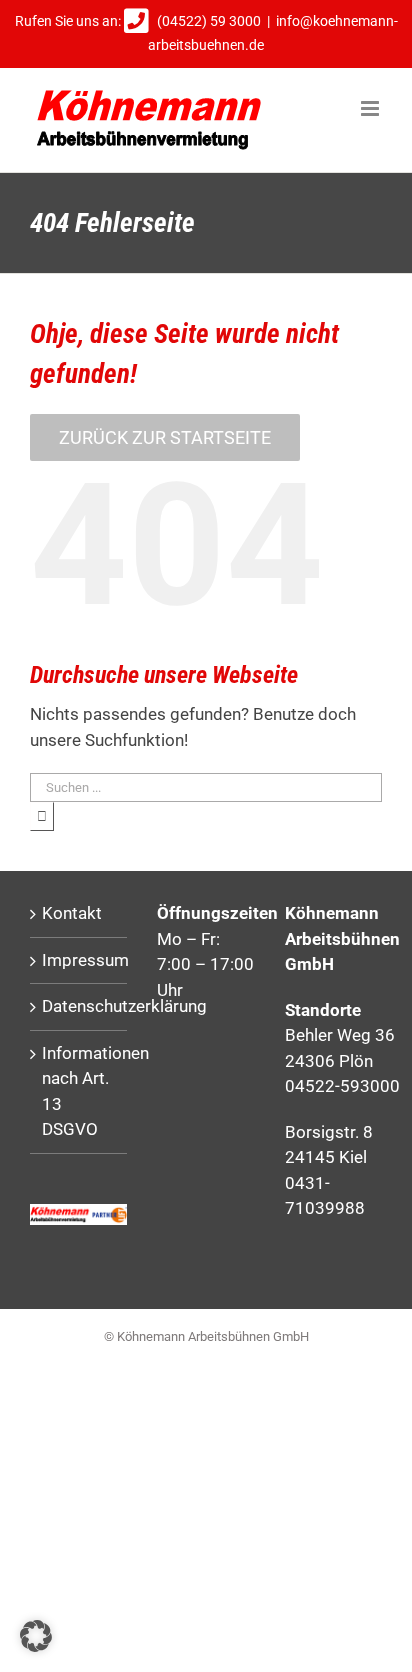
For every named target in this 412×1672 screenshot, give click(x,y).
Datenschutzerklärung (79, 1006)
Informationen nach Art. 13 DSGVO (79, 1091)
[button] (36, 1636)
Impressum (79, 960)
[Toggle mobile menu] (371, 108)
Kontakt (72, 913)
